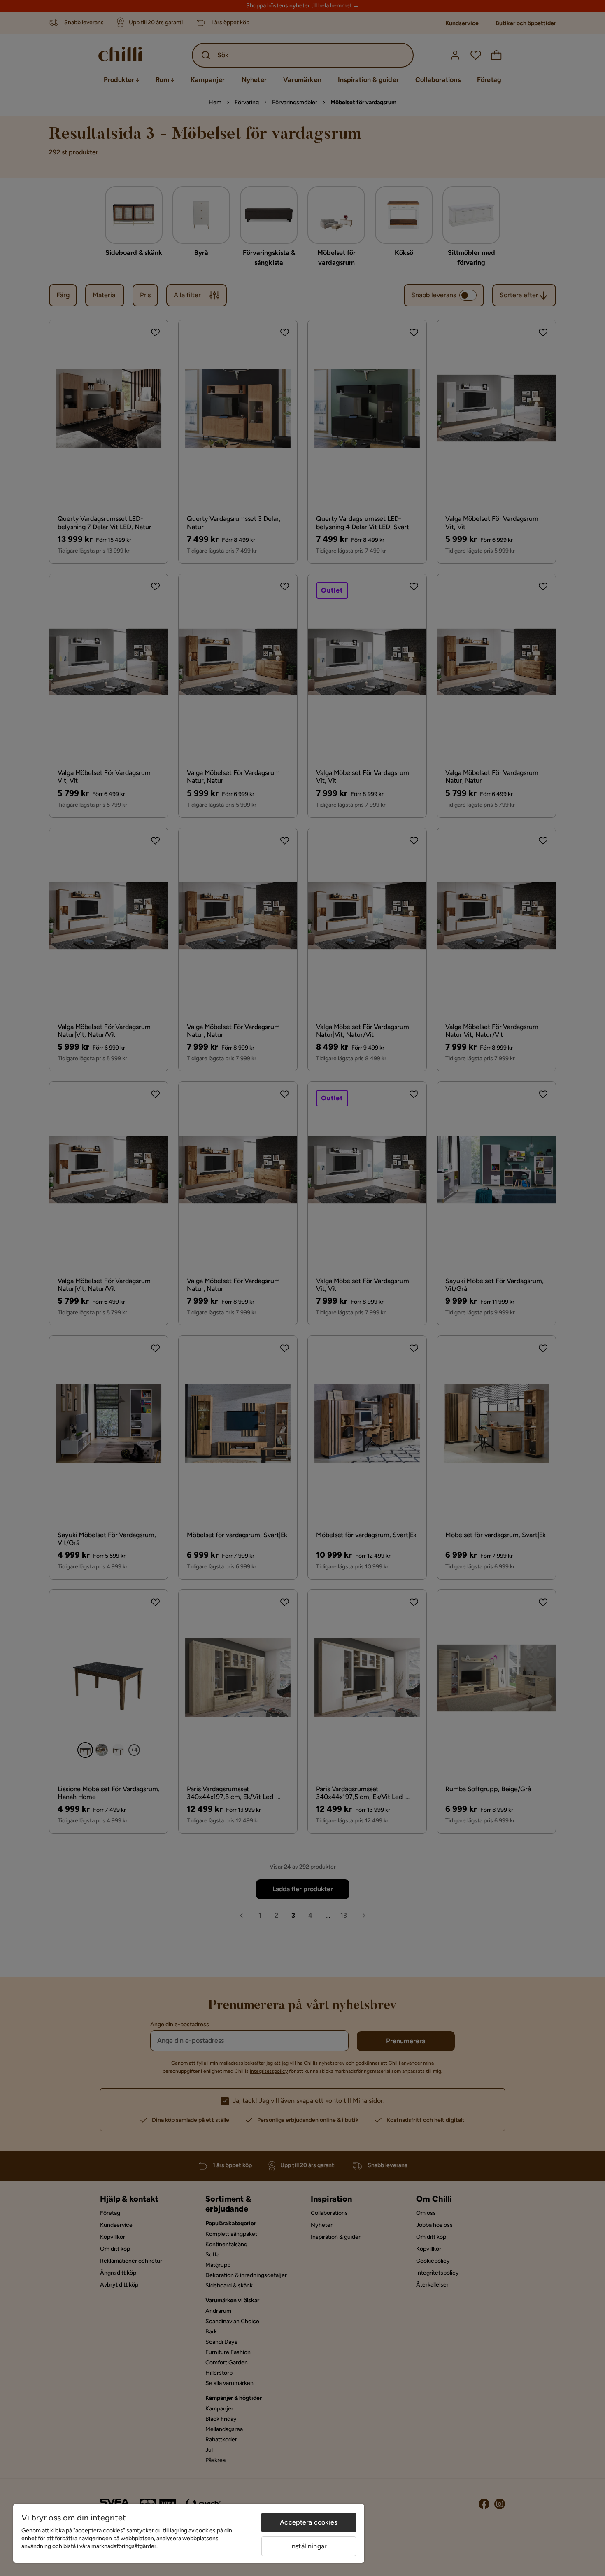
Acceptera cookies (308, 2522)
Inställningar (308, 2546)
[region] (189, 2533)
